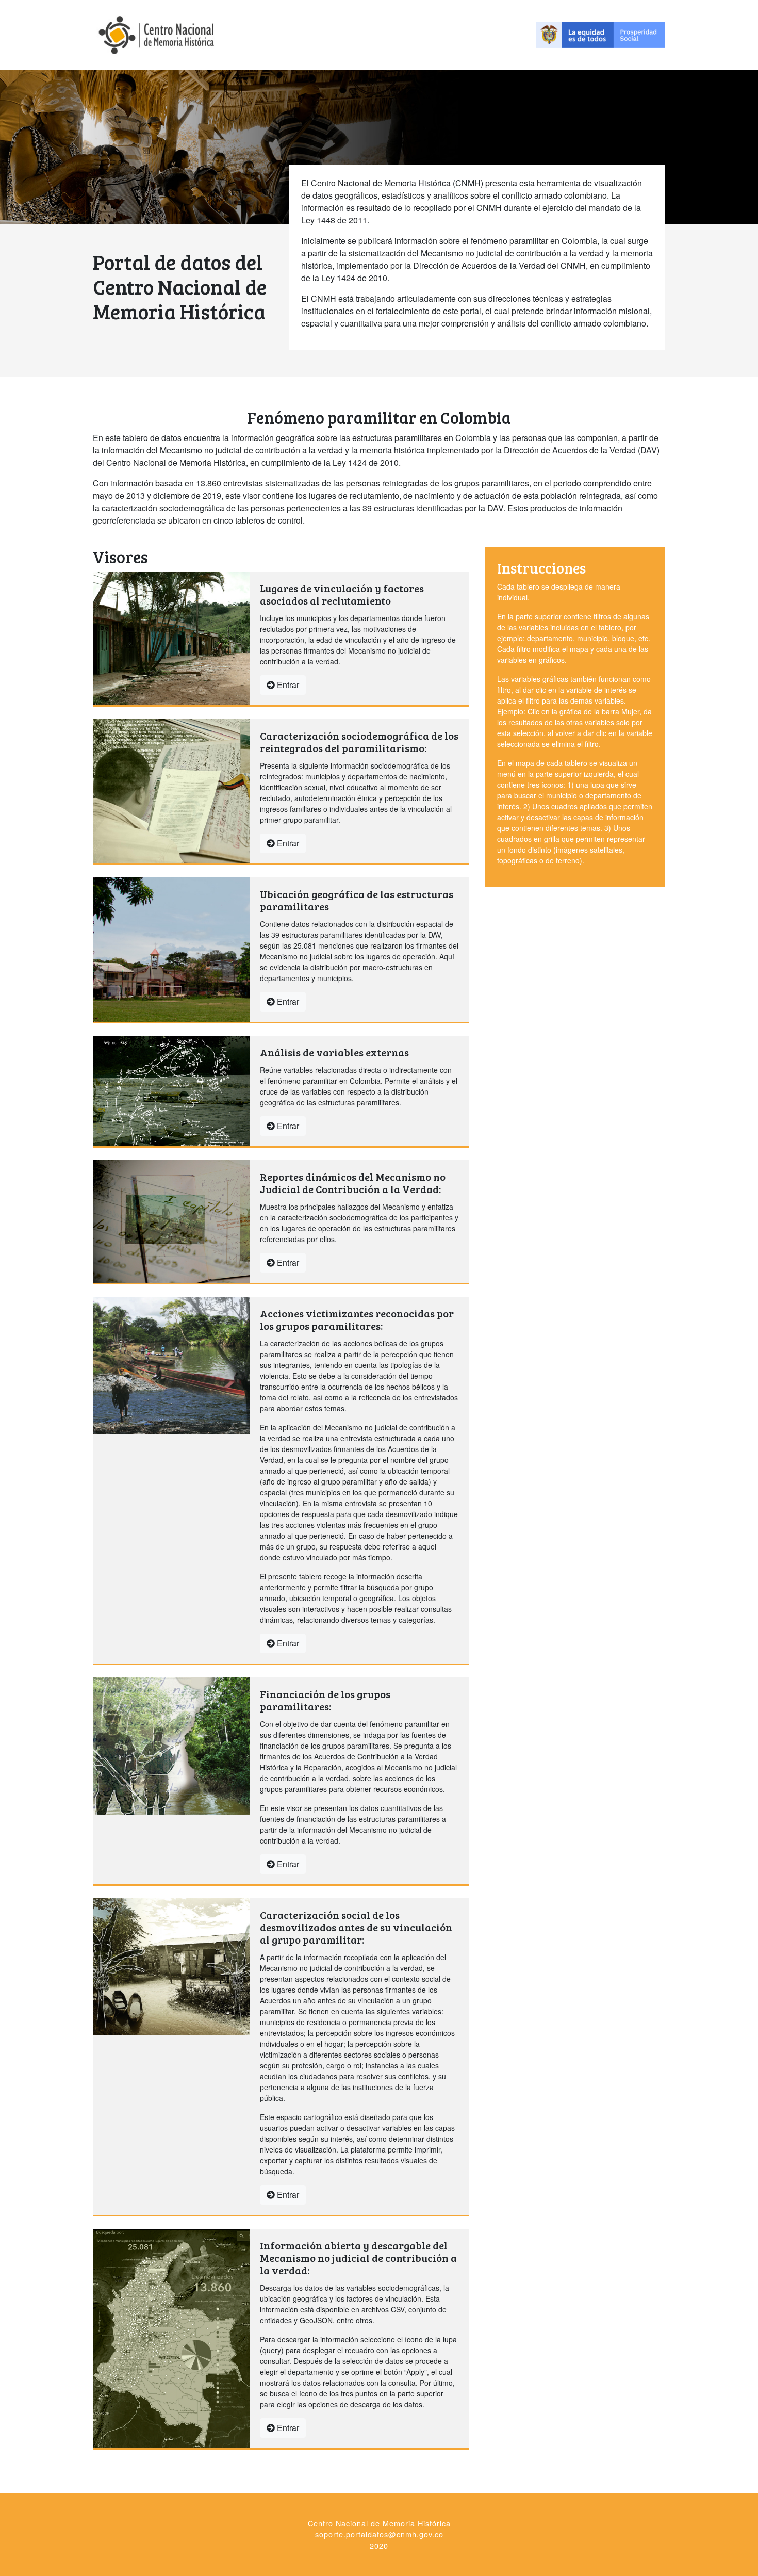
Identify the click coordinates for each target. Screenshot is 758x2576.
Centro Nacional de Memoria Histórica (379, 2523)
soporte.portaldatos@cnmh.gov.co (379, 2534)
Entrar (287, 685)
